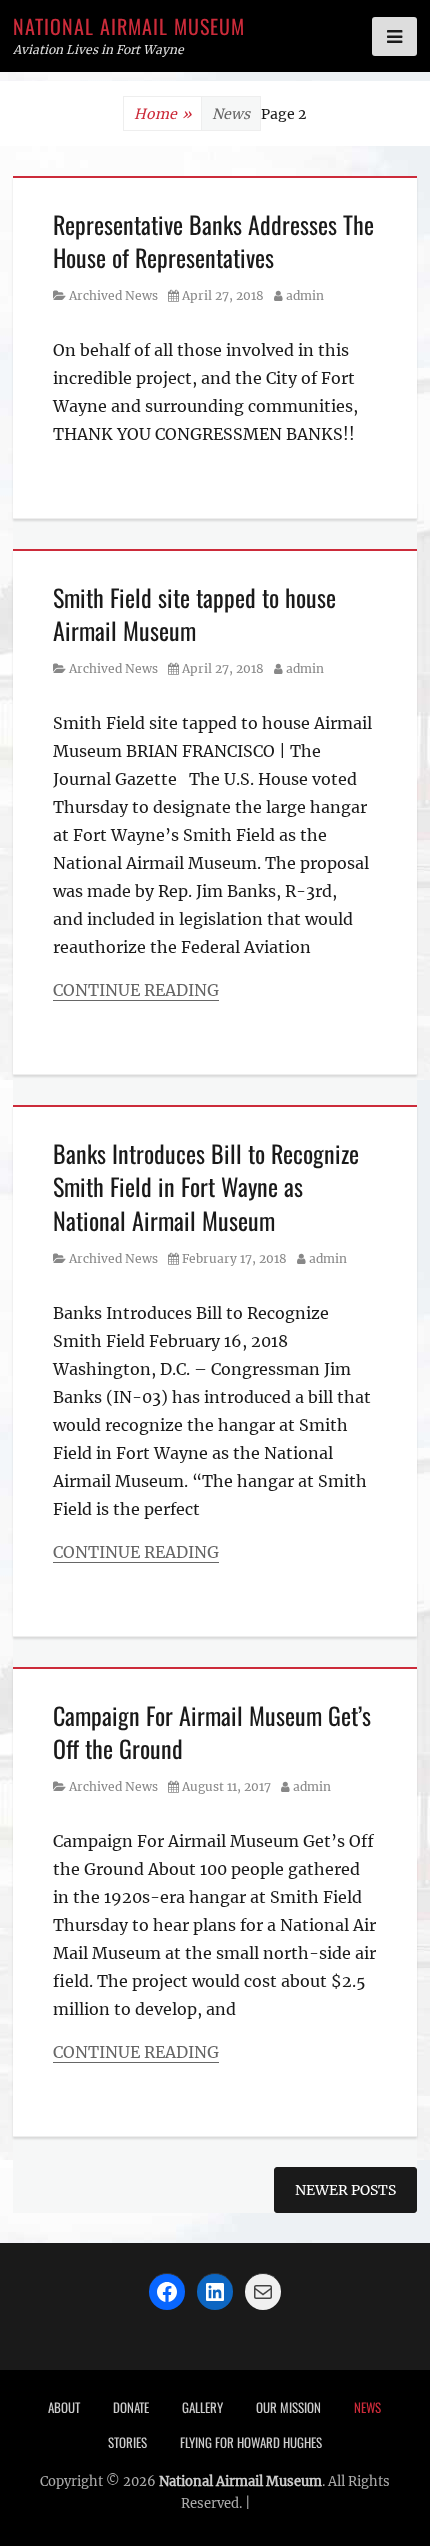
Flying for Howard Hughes (251, 2442)
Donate (131, 2407)
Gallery (202, 2407)
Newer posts (345, 2190)
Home (162, 114)
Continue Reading (136, 990)
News (367, 2407)
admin (305, 295)
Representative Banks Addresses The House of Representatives (213, 241)
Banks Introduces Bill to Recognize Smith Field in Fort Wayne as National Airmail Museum (206, 1186)
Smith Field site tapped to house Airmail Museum (194, 614)
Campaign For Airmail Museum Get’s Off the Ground (212, 1732)
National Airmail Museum (129, 26)
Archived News (113, 295)
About (64, 2407)
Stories (127, 2442)
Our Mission (288, 2407)
